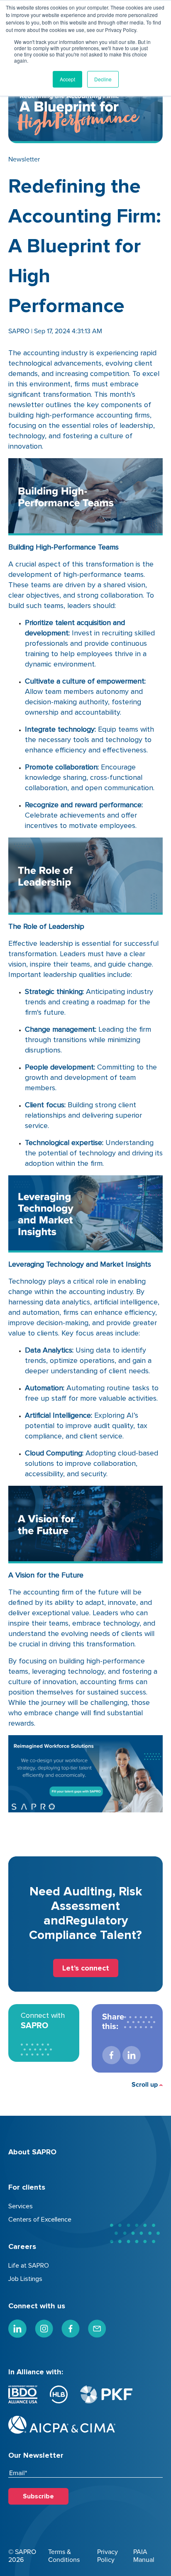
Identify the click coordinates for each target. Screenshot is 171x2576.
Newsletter (24, 159)
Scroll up (145, 2085)
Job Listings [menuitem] (25, 2279)
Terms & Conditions (64, 2556)
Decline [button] (103, 79)
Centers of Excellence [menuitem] (40, 2220)
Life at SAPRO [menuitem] (29, 2266)
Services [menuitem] (21, 2206)
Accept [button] (67, 79)
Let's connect (86, 1968)
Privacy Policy (107, 2556)
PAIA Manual (144, 2556)
